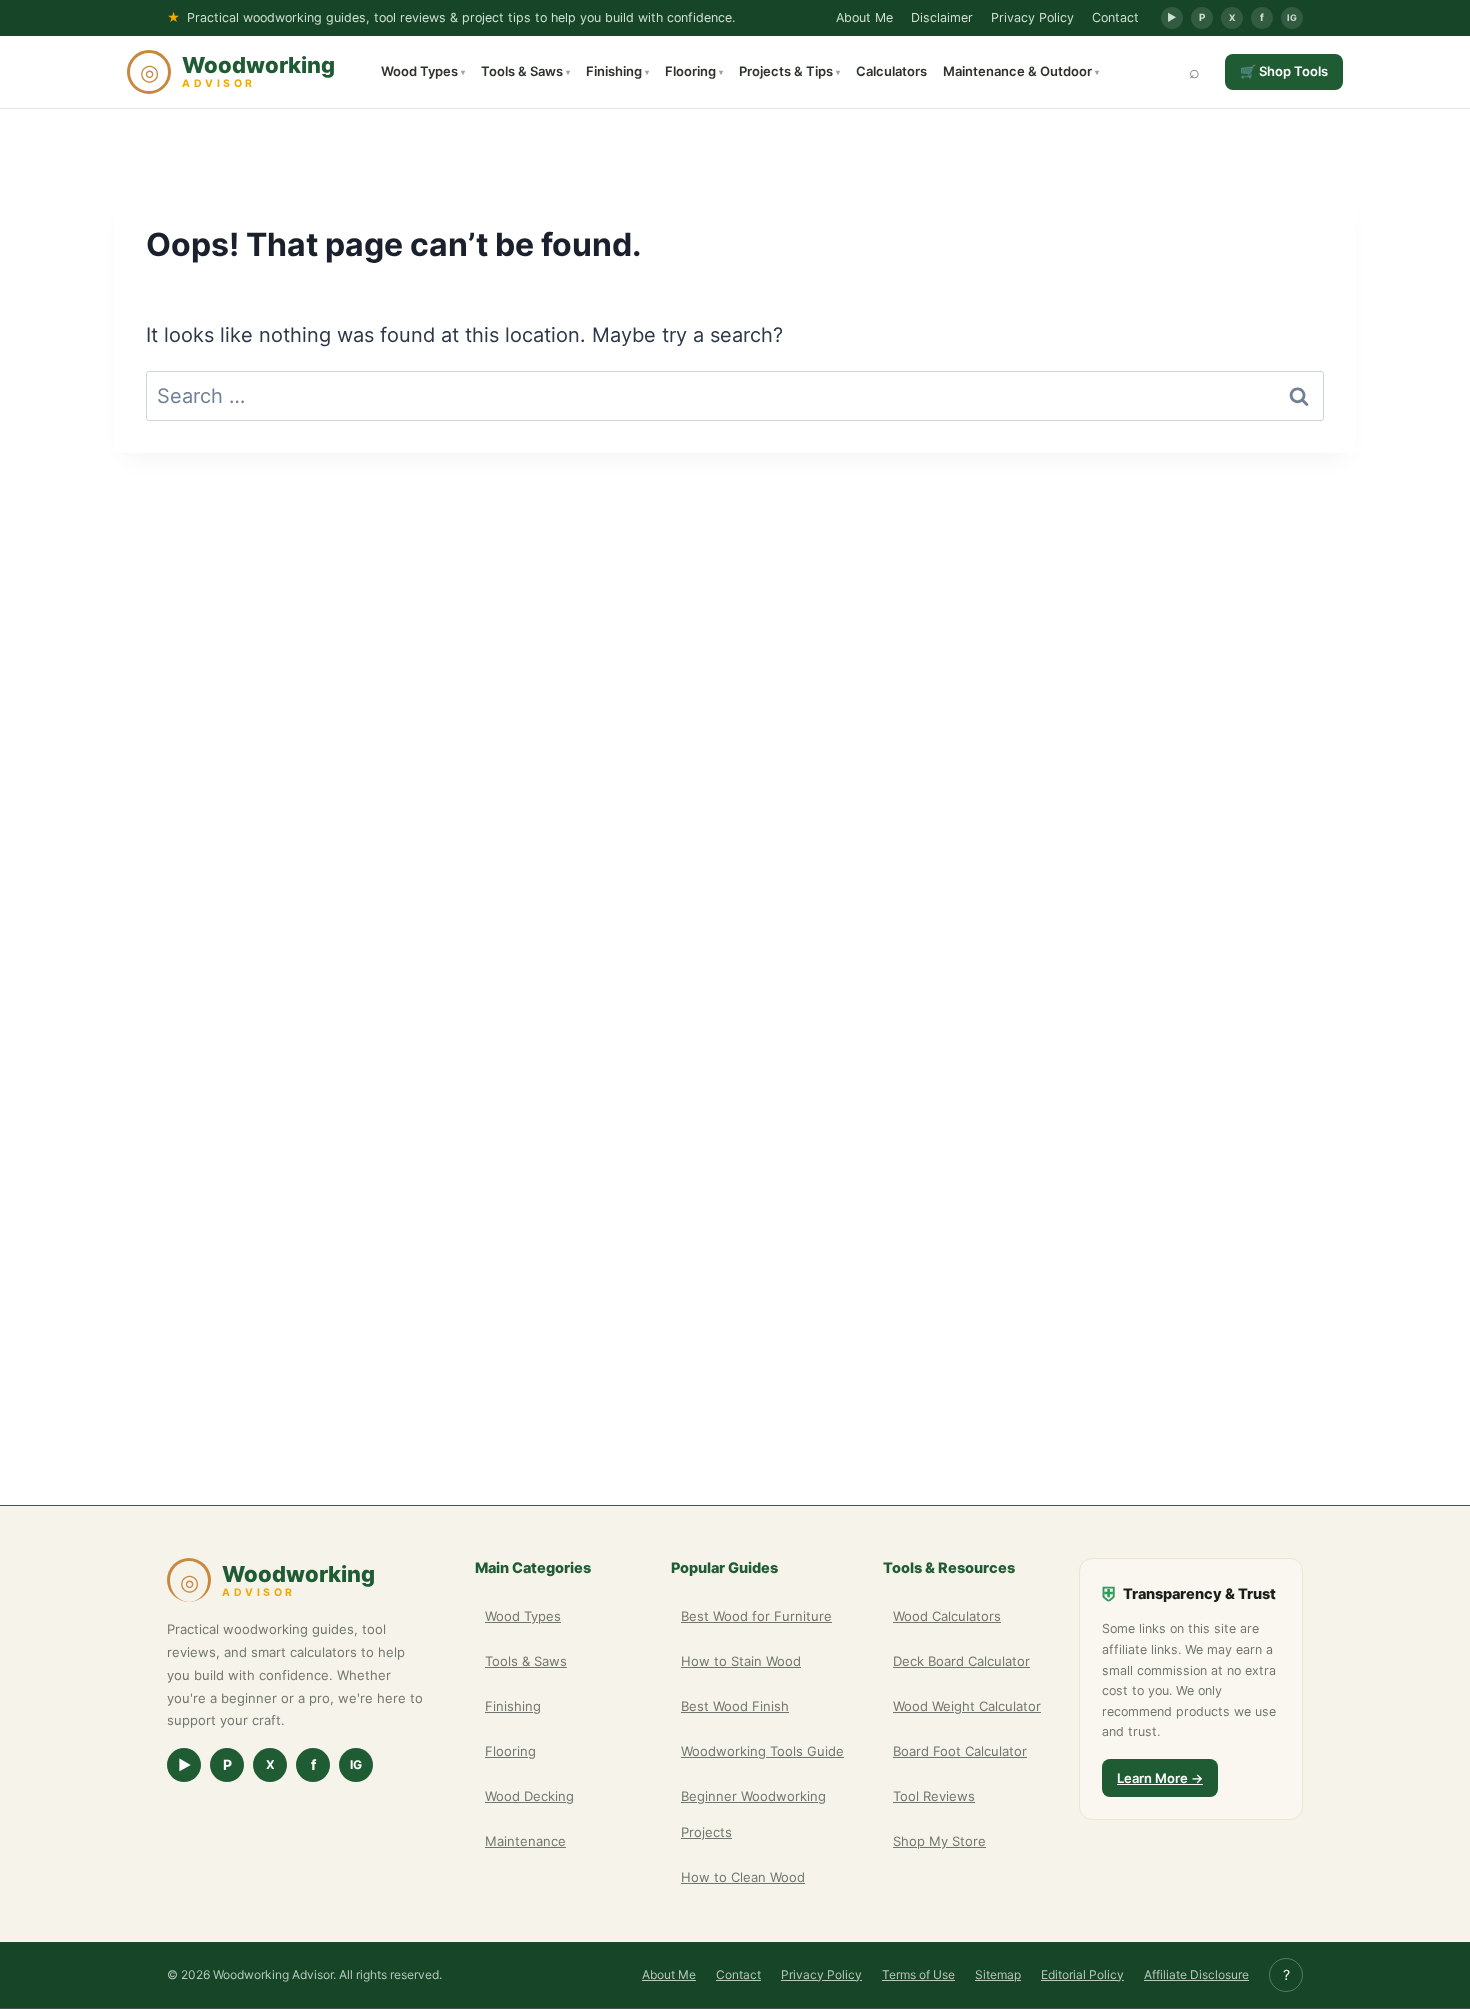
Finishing (617, 71)
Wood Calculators (947, 1616)
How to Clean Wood (743, 1877)
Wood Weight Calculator (967, 1706)
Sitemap (998, 1974)
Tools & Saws (525, 71)
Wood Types (423, 71)
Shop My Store (939, 1841)
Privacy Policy (1032, 17)
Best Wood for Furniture (756, 1616)
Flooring (694, 71)
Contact (1115, 17)
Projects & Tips (789, 71)
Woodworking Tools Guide (762, 1751)
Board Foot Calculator (960, 1751)
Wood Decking (529, 1796)
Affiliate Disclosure (1196, 1974)
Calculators (891, 71)
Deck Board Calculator (961, 1661)
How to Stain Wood (741, 1661)
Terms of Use (918, 1974)
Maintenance (525, 1841)
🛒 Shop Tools (1284, 71)
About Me (864, 17)
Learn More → (1160, 1778)
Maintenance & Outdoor (1021, 71)
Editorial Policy (1082, 1974)
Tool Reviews (934, 1796)
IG (1292, 17)
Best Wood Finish (735, 1706)
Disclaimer (942, 17)
